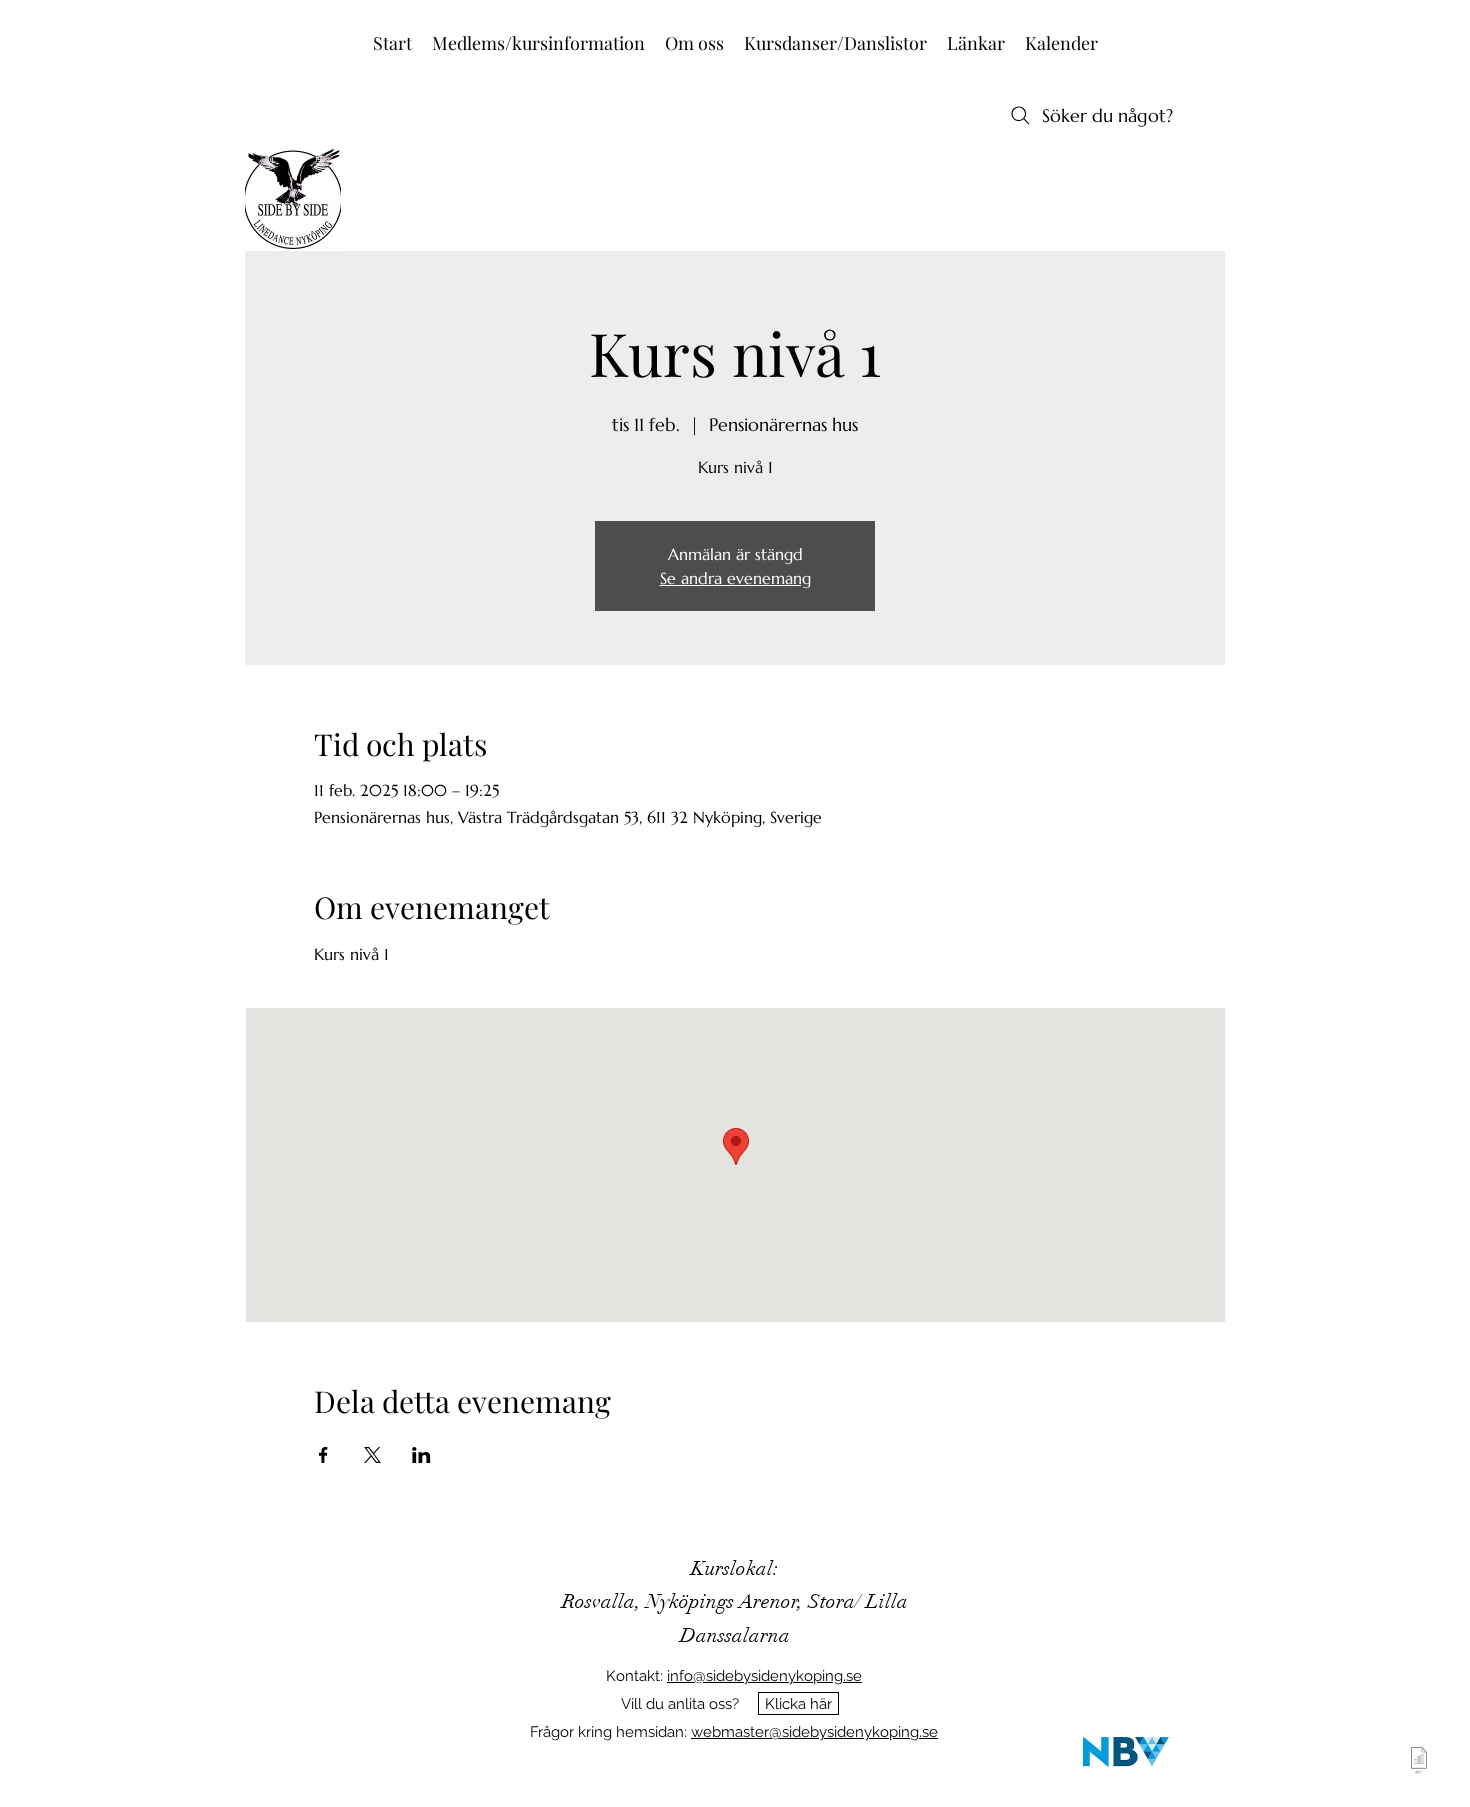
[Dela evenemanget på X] (372, 1455)
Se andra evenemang (735, 578)
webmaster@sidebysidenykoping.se (814, 1732)
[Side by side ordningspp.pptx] (1419, 1763)
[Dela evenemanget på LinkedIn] (421, 1455)
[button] (538, 43)
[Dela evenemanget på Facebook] (323, 1455)
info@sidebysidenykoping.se (764, 1676)
